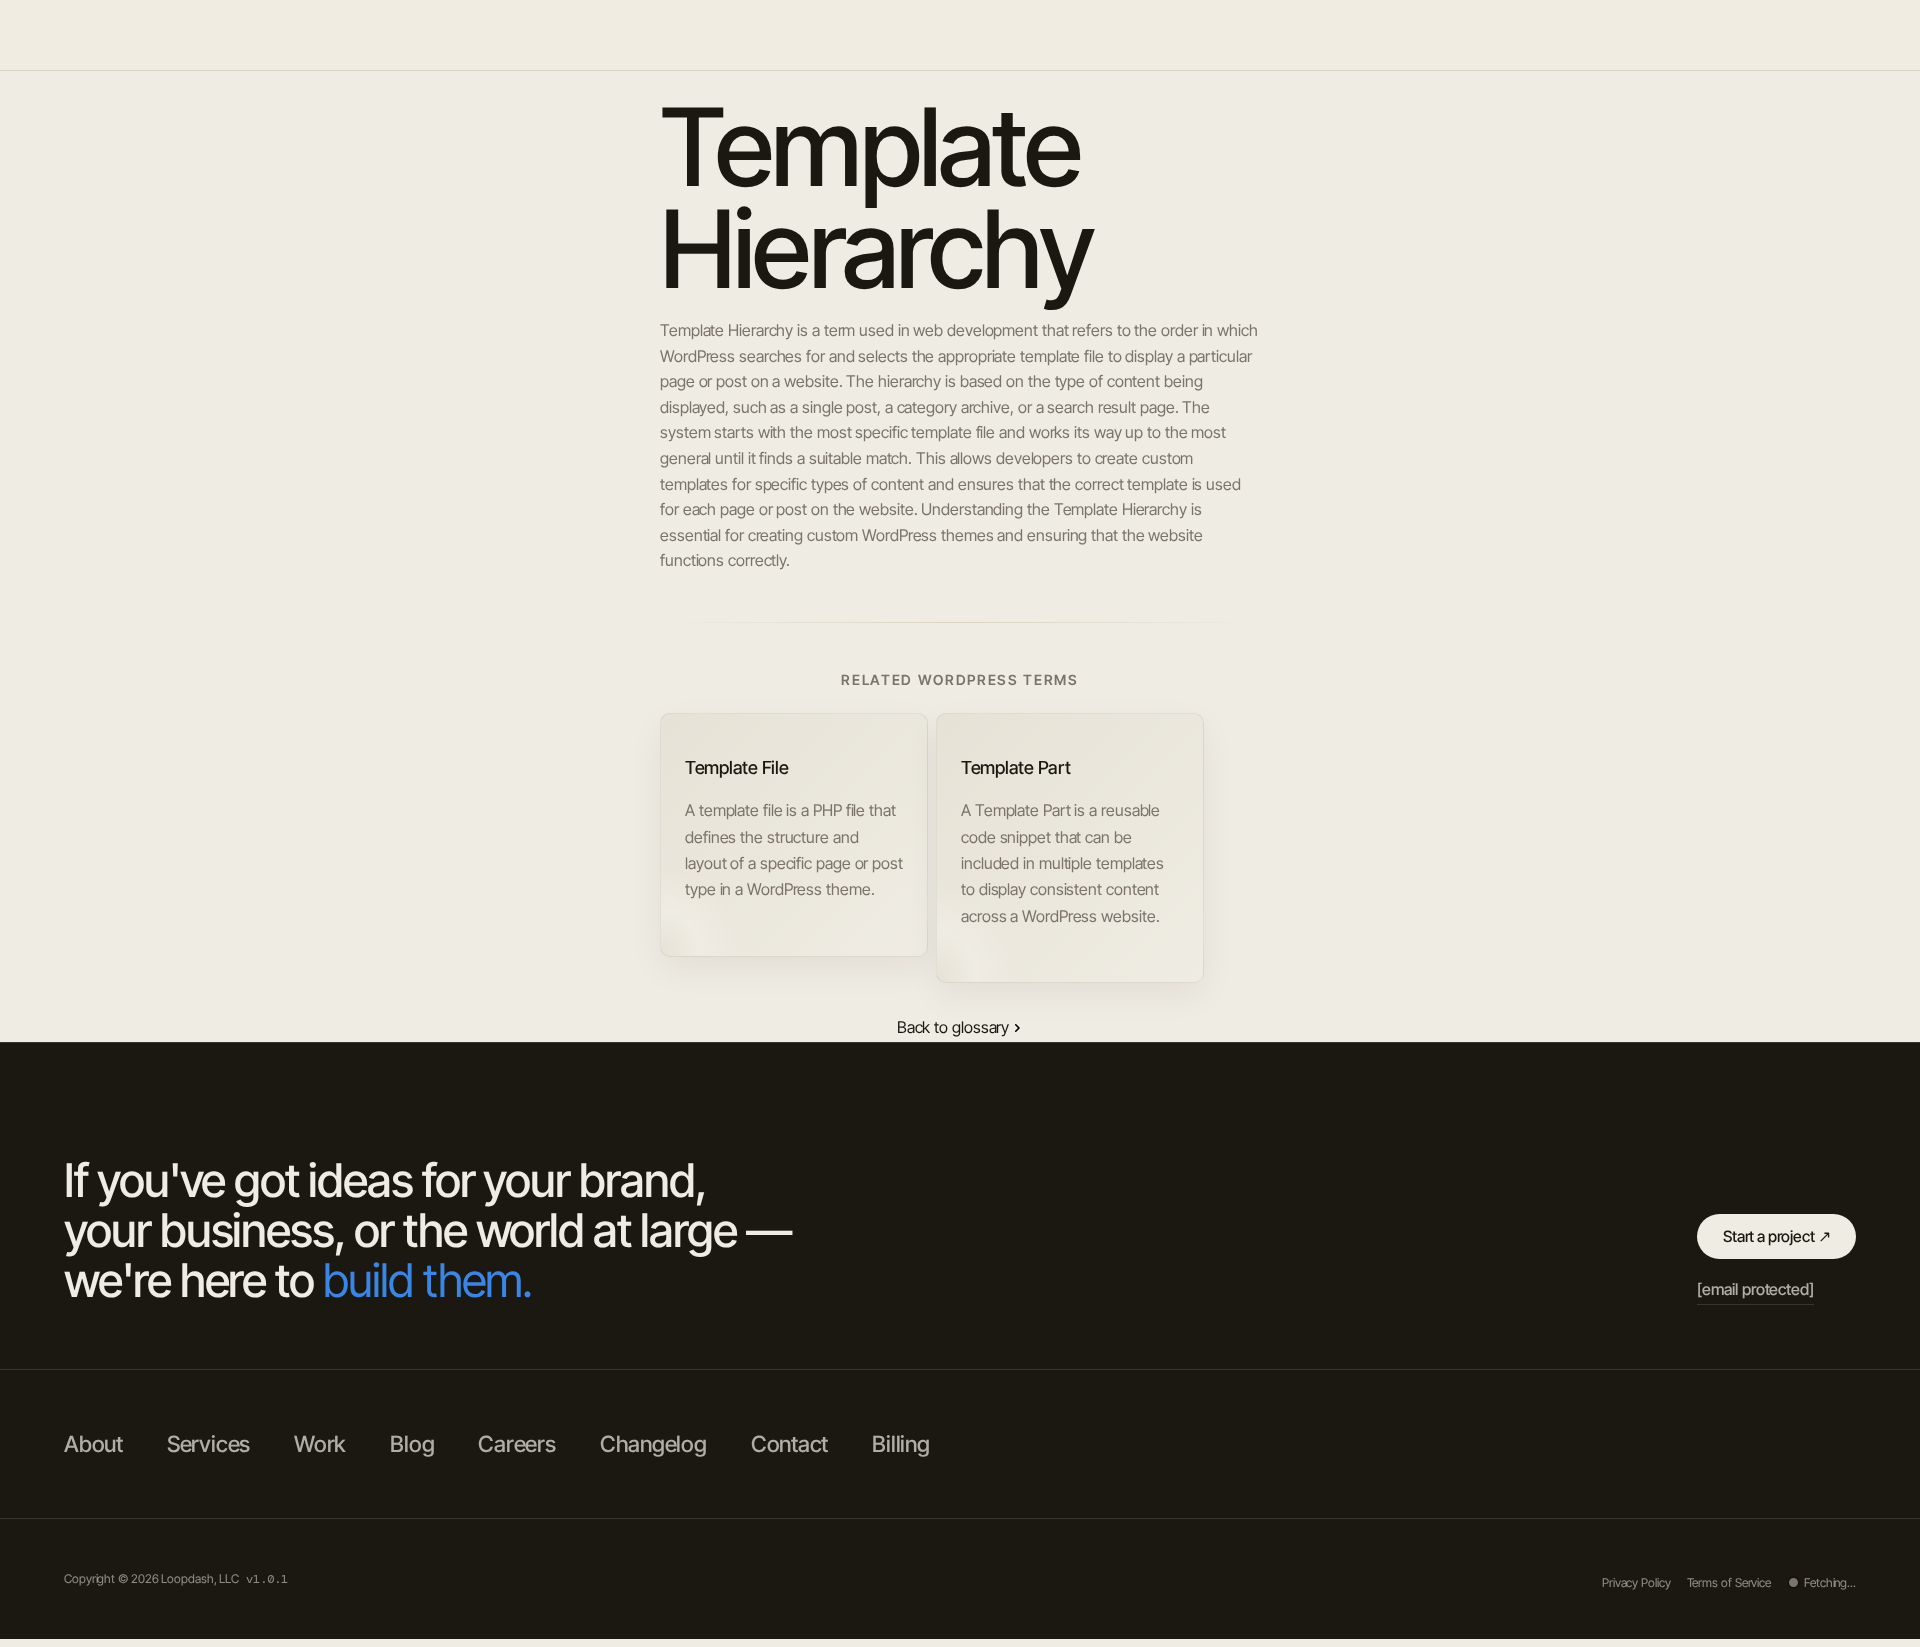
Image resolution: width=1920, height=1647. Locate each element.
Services (1753, 35)
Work (1677, 35)
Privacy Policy (1636, 1582)
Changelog (653, 1443)
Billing (900, 1443)
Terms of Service (1729, 1582)
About (1611, 35)
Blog (1825, 35)
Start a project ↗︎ (1776, 1236)
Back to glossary (953, 1027)
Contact (789, 1443)
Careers (516, 1443)
